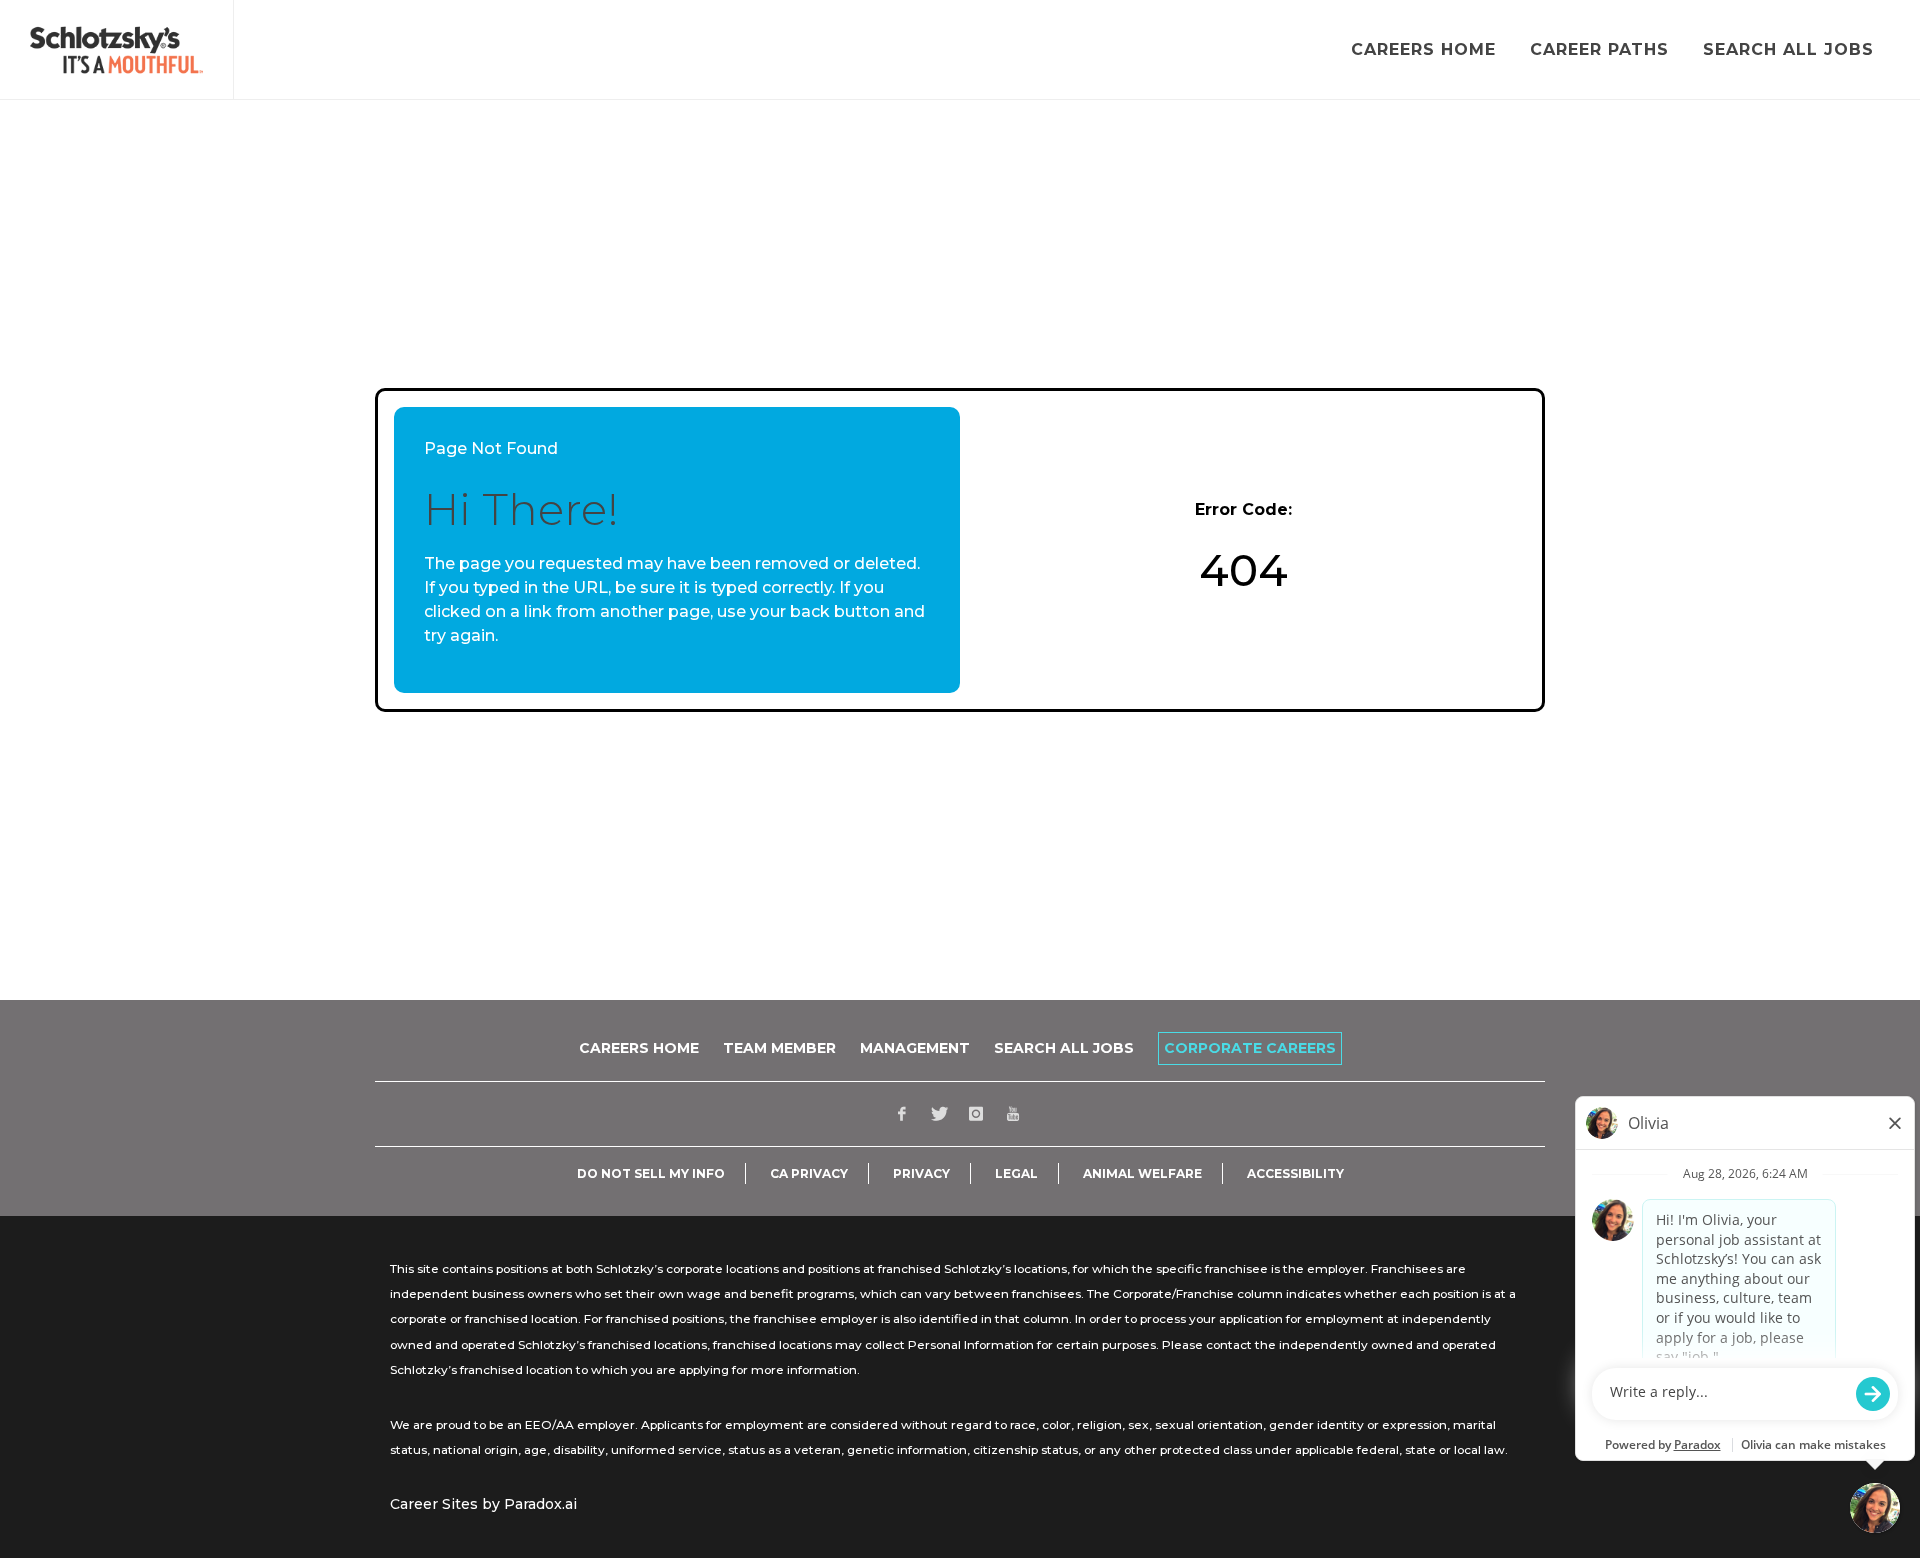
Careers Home (639, 1048)
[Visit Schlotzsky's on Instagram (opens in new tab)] (976, 1114)
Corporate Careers (1250, 1048)
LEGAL (1016, 1174)
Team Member (779, 1048)
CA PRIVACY (809, 1174)
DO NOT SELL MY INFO (651, 1174)
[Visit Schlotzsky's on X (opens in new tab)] (939, 1114)
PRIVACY (921, 1174)
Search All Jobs (1064, 1048)
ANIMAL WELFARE (1142, 1174)
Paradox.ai (540, 1504)
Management (915, 1048)
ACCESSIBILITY (1295, 1174)
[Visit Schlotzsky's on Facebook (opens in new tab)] (902, 1114)
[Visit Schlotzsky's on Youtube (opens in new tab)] (1013, 1114)
